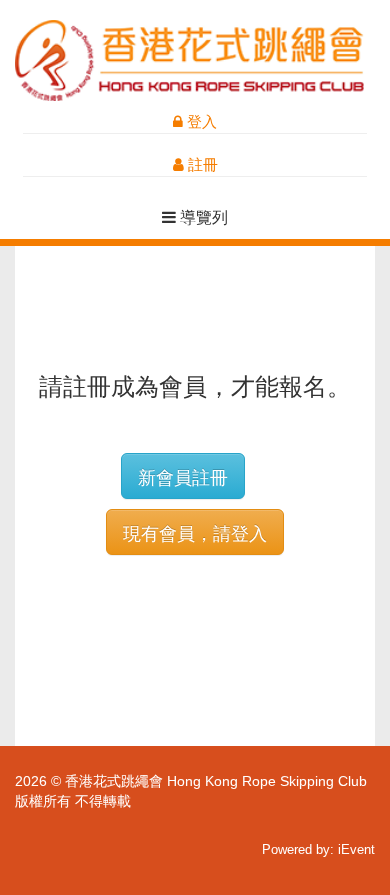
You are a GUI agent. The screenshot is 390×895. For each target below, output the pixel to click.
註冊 (201, 164)
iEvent (356, 849)
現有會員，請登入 (195, 532)
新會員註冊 (183, 476)
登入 (200, 121)
